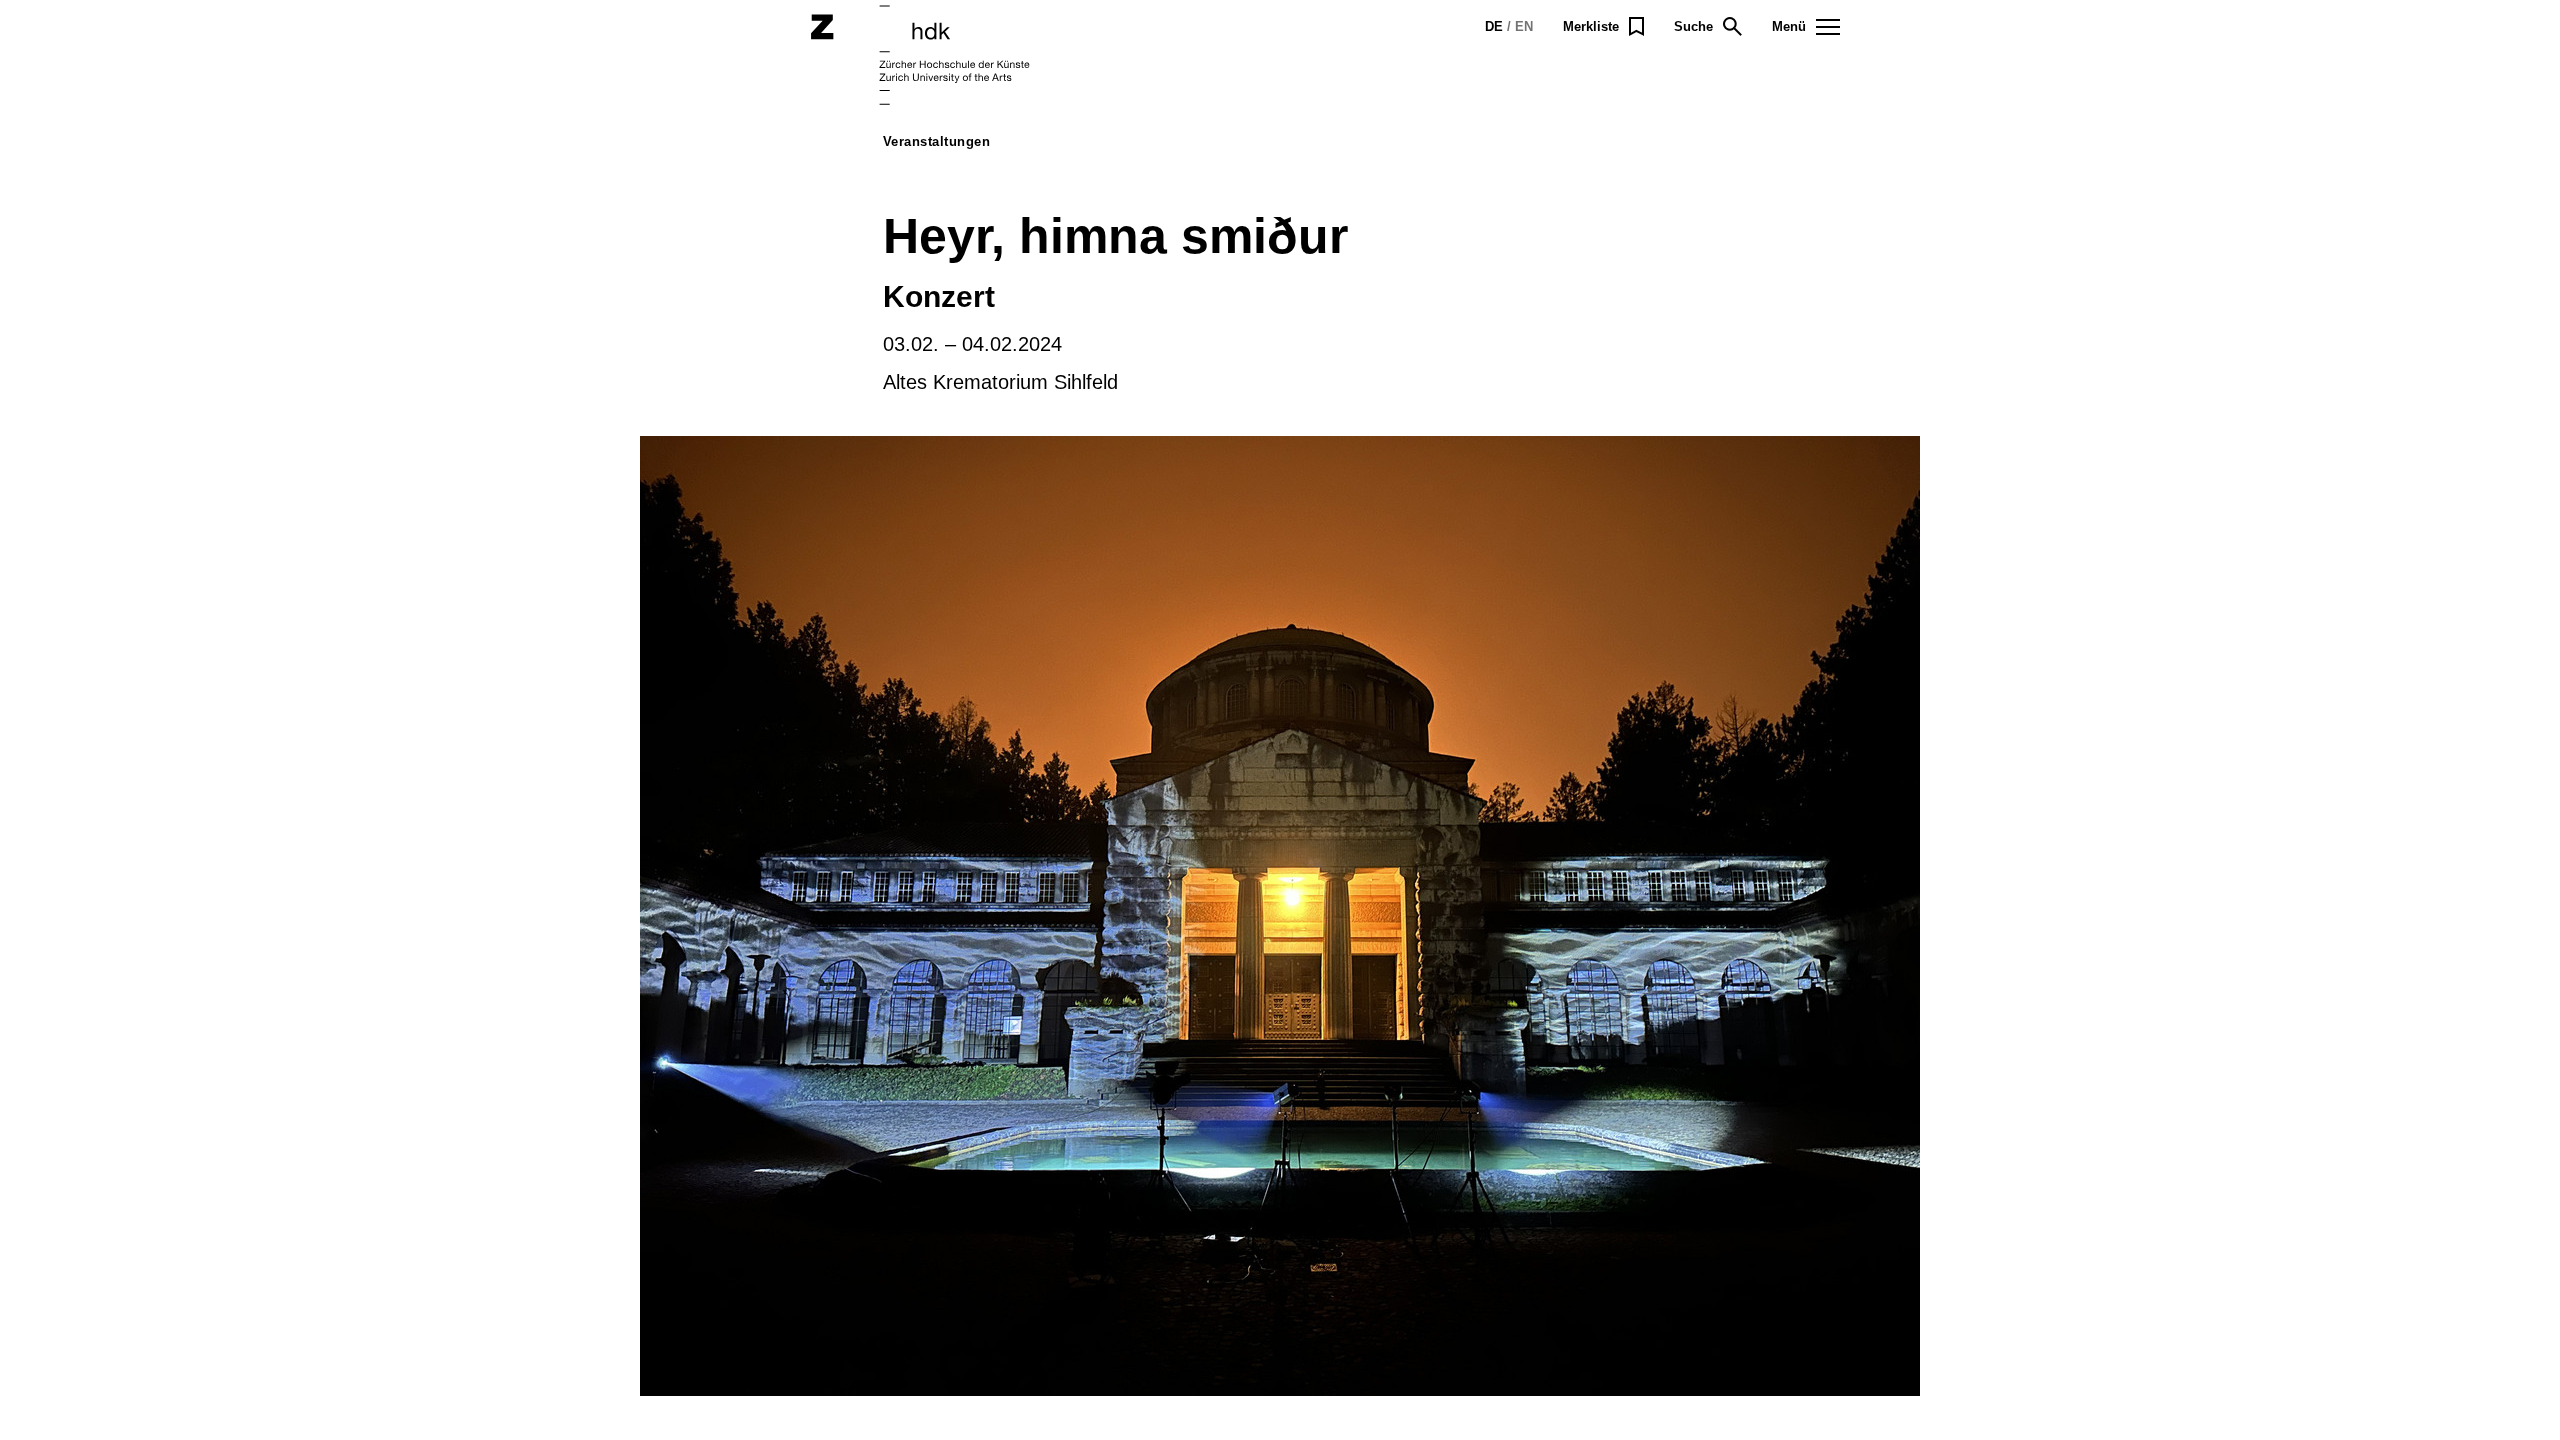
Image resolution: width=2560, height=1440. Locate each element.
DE (1494, 26)
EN (1524, 26)
